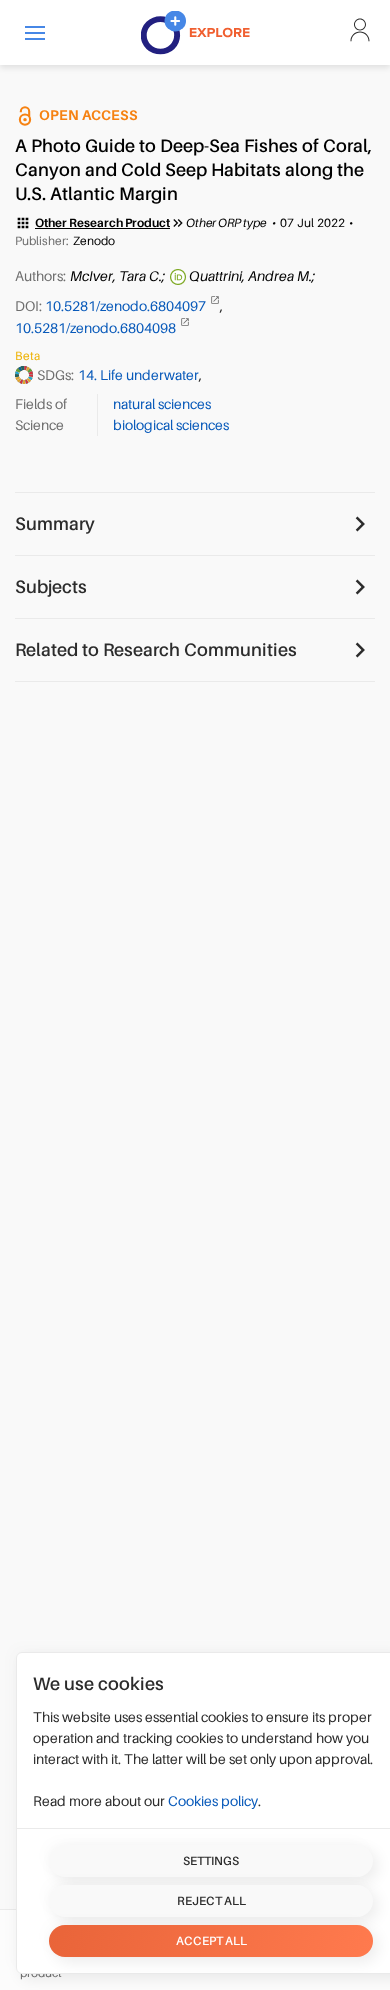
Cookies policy (213, 1801)
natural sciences (162, 404)
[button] (35, 32)
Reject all (211, 1901)
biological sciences (171, 425)
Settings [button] (211, 1861)
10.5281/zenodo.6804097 (127, 306)
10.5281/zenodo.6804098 (97, 328)
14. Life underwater (138, 375)
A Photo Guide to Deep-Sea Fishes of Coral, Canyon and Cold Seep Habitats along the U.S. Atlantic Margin (193, 170)
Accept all (211, 1941)
